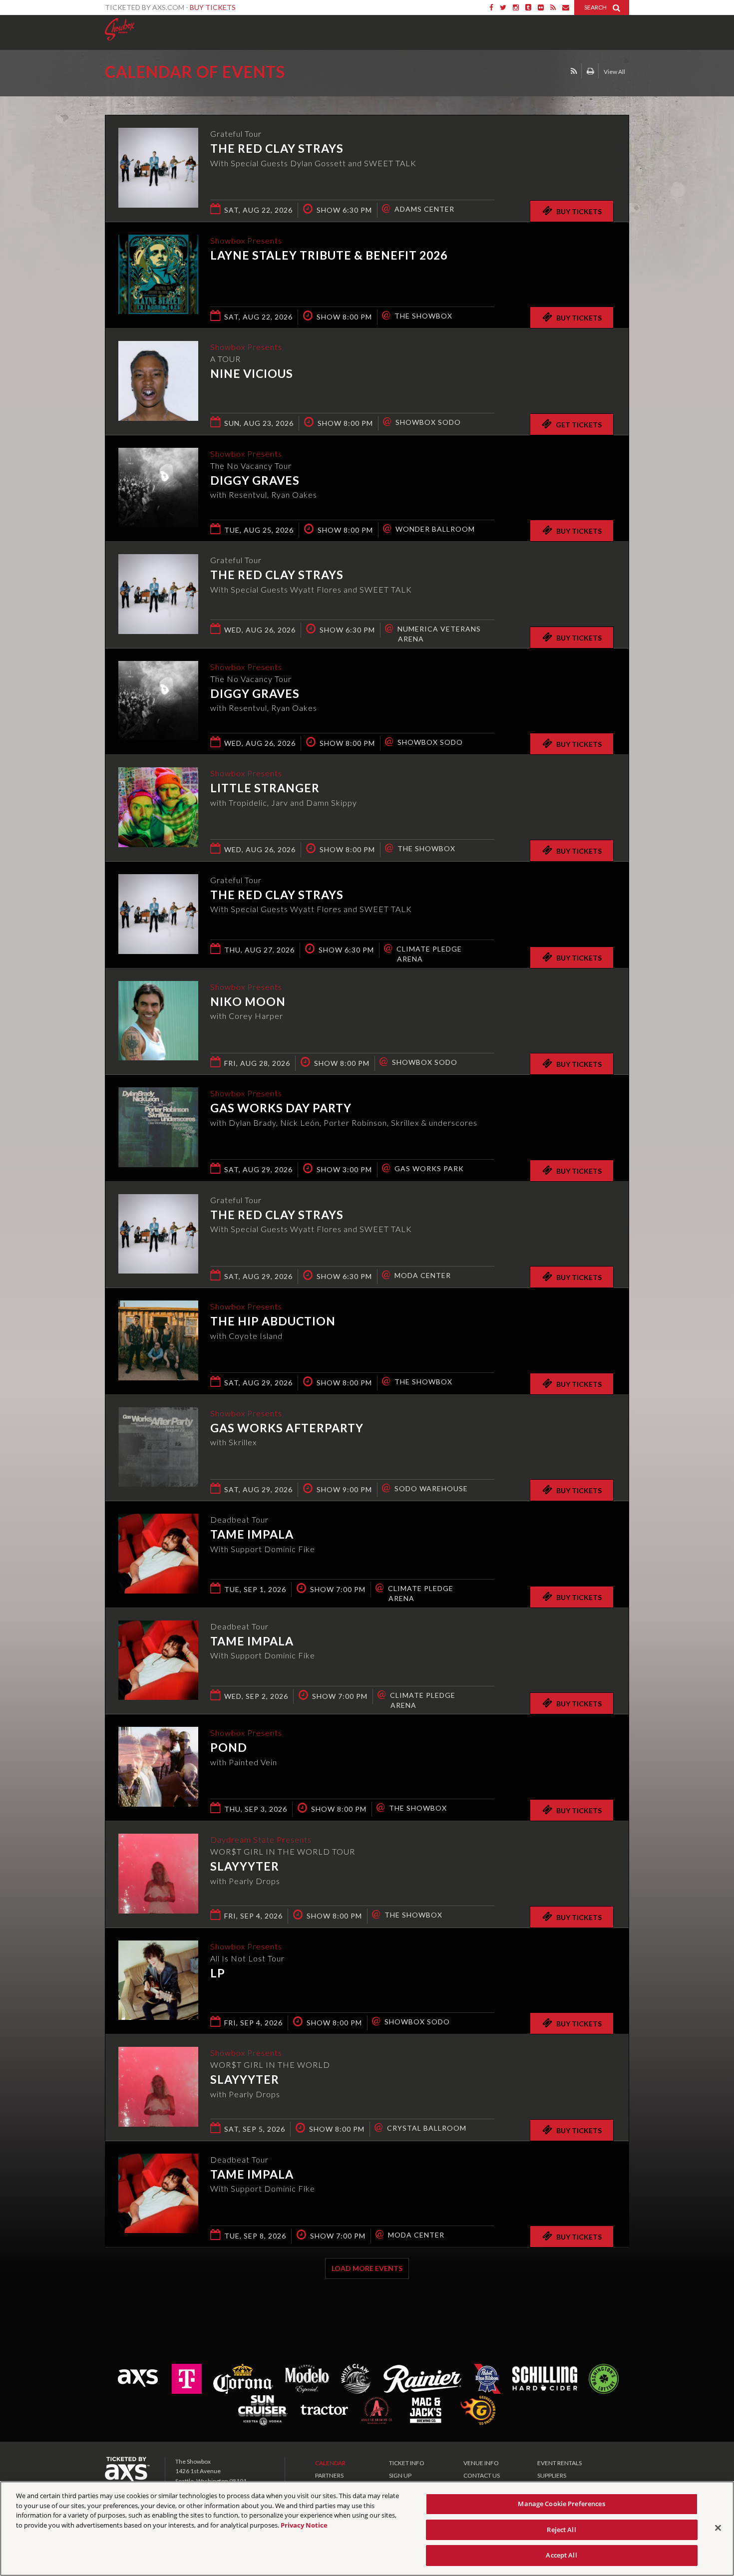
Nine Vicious (252, 373)
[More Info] (158, 204)
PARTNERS (329, 2475)
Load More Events (367, 2268)
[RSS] (553, 7)
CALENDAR (330, 2463)
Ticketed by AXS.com (358, 73)
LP (218, 1973)
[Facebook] (491, 7)
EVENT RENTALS (559, 2463)
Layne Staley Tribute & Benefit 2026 (329, 255)
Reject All (561, 2530)
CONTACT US (482, 2475)
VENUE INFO (481, 2463)
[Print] (590, 71)
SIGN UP (400, 2475)
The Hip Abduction (273, 1321)
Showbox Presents (120, 29)
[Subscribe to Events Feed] (574, 71)
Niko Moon (248, 1001)
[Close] (718, 2528)
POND (229, 1747)
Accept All (561, 2555)
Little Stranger (265, 788)
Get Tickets (579, 425)
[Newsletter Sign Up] (566, 7)
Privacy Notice (304, 2525)
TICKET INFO (407, 2463)
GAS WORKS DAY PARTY (281, 1108)
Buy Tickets (213, 7)
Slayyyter (245, 1866)
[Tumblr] (528, 7)
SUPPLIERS (552, 2475)
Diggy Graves (255, 480)
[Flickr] (541, 7)
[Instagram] (516, 7)
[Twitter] (503, 7)
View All (614, 72)
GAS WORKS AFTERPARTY (287, 1428)
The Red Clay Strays (277, 148)
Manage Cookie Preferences (561, 2504)
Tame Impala (252, 1534)
